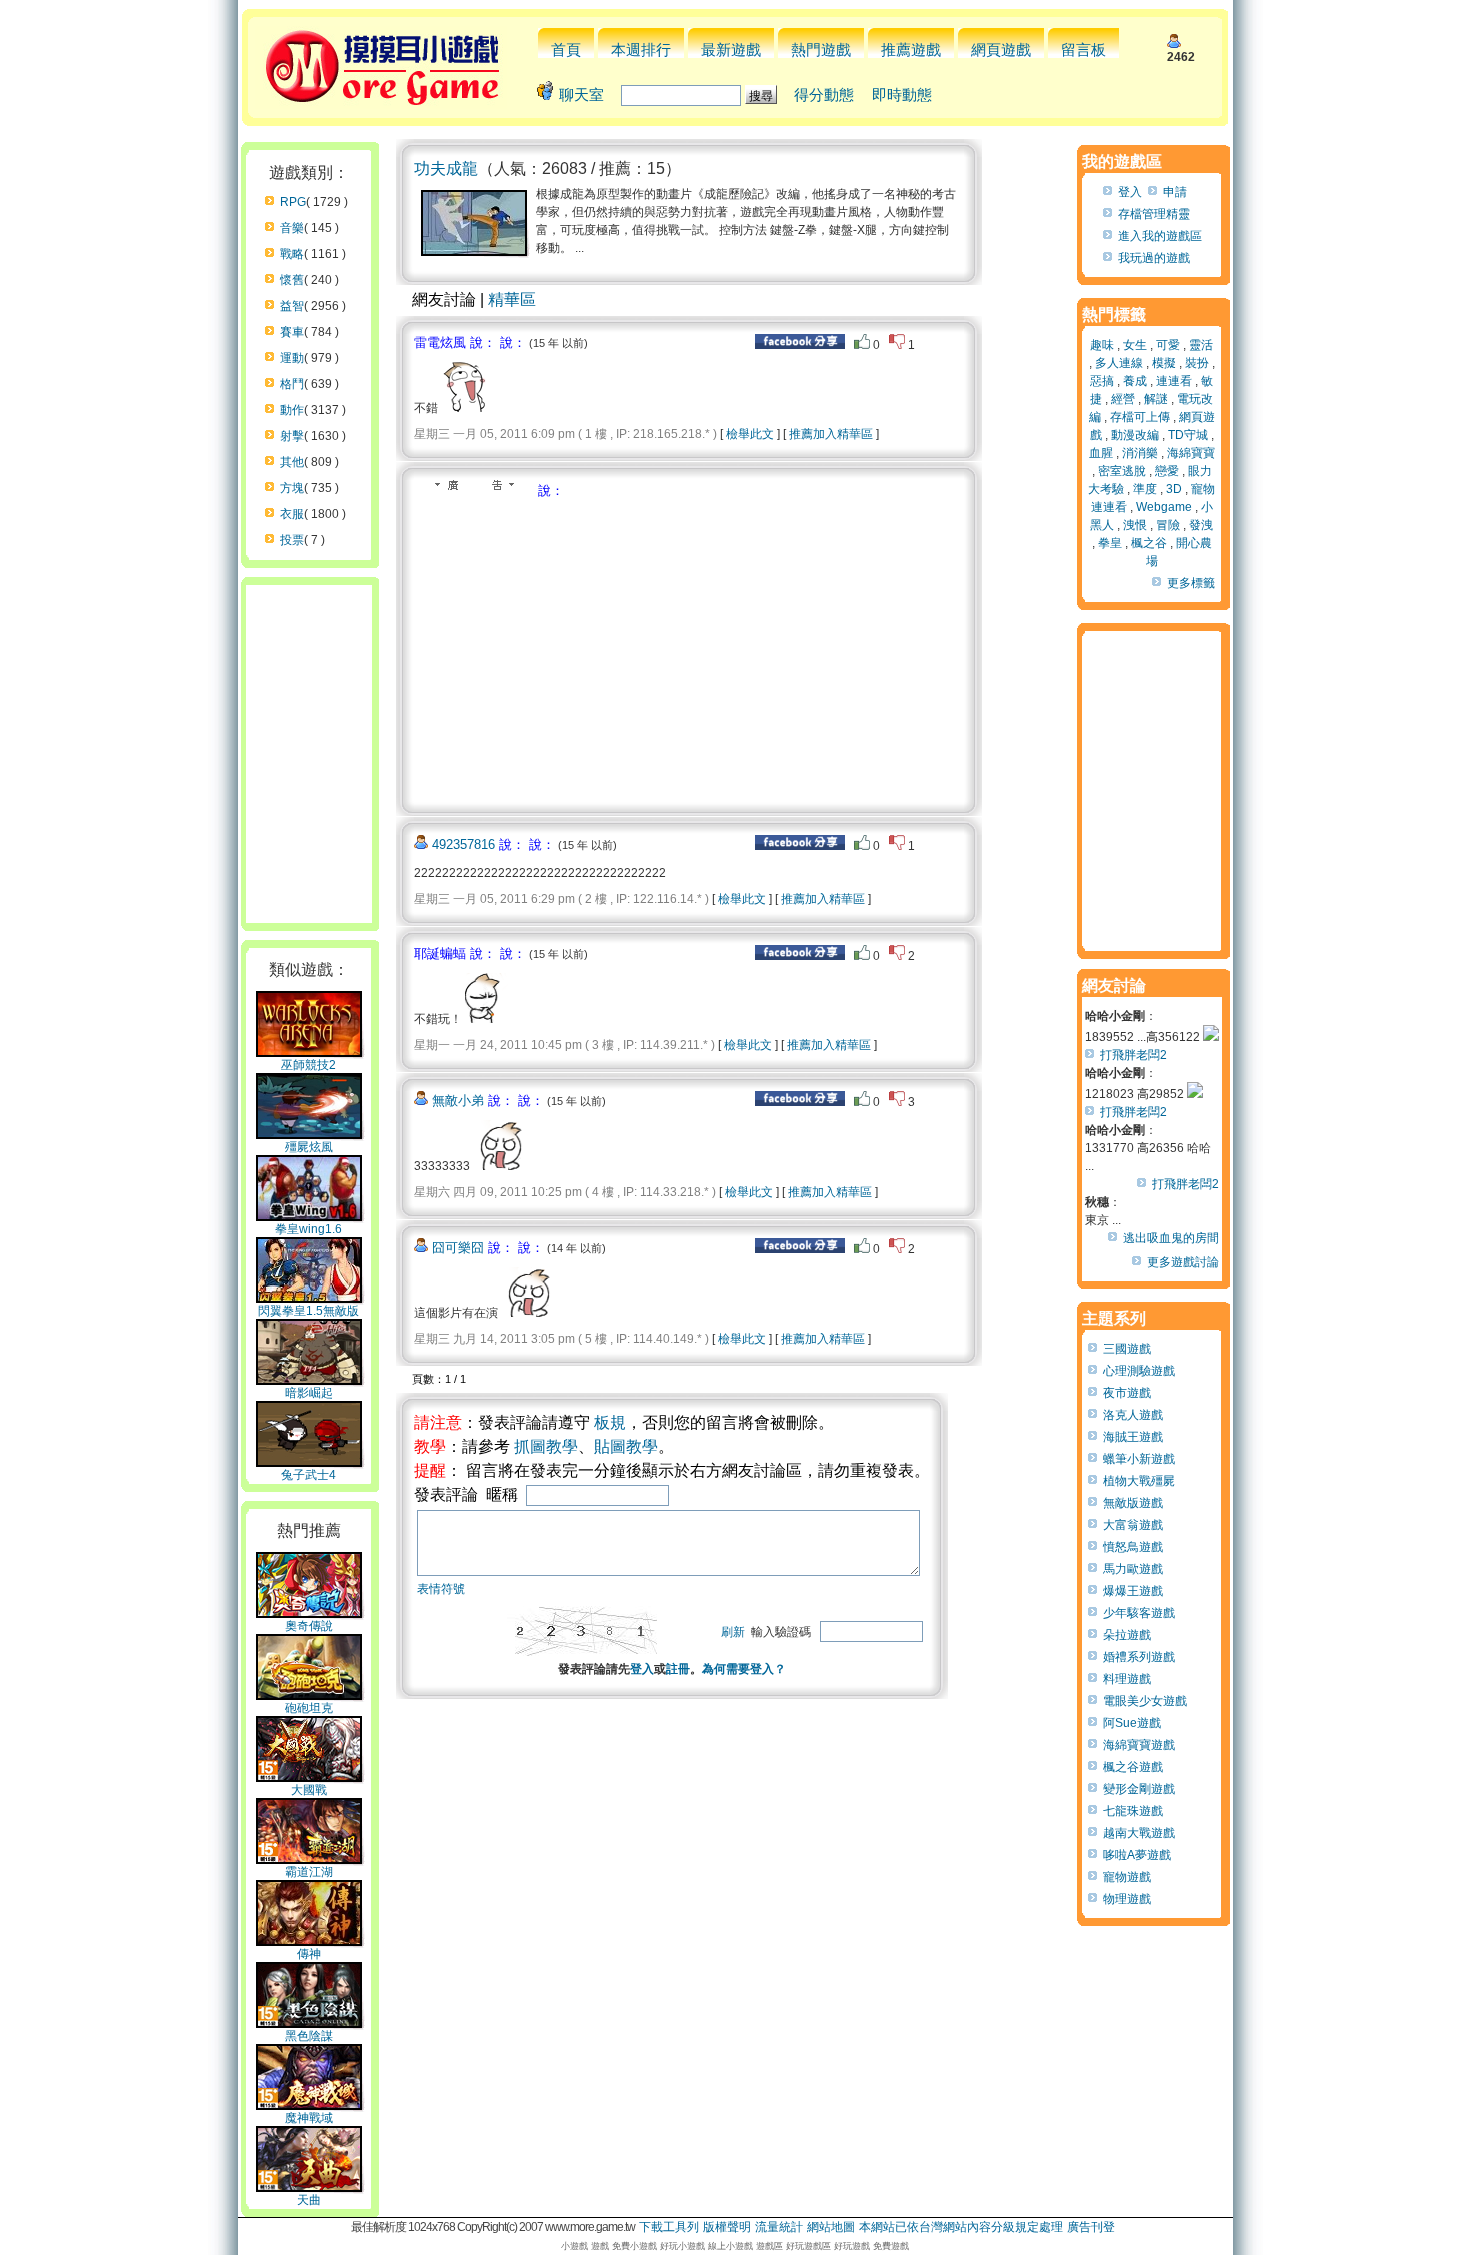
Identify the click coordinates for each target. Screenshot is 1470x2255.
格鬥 (292, 384)
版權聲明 (727, 2227)
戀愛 (1167, 471)
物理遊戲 (1127, 1899)
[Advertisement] (582, 650)
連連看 (1174, 381)
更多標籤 (1191, 583)
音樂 (292, 228)
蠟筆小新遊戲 (1139, 1459)
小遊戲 (574, 2246)
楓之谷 (1149, 543)
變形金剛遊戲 (1139, 1789)
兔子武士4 (308, 1475)
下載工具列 (669, 2227)
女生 (1135, 345)
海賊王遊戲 (1133, 1437)
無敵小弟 (458, 1100)
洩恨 (1135, 525)
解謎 (1156, 399)
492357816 (463, 844)
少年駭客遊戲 (1139, 1613)
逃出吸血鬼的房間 (1171, 1238)
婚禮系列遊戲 (1139, 1657)
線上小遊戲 (730, 2246)
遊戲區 (769, 2246)
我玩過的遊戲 (1154, 258)
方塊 (292, 488)
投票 (292, 540)
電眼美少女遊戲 (1145, 1701)
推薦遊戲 (911, 49)
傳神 (309, 1954)
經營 (1123, 399)
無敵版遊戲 (1133, 1503)
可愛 (1168, 345)
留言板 (1083, 49)
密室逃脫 (1122, 471)
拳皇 (1110, 543)
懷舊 (292, 280)
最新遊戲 (731, 49)
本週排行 (641, 49)
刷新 (733, 1632)
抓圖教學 (546, 1446)
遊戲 (600, 2246)
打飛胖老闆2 (1133, 1055)
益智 (292, 306)
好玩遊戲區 (808, 2246)
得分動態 (824, 94)
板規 (610, 1422)
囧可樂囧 (458, 1247)
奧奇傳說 (309, 1626)
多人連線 (1119, 363)
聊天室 (581, 94)
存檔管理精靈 (1154, 214)
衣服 (292, 514)
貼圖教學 (626, 1446)
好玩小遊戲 (682, 2246)
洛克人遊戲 (1133, 1415)
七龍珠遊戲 (1133, 1811)
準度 (1145, 489)
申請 (1175, 192)
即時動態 (902, 94)
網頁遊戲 (1001, 49)
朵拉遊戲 (1127, 1635)
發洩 (1201, 525)
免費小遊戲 (634, 2246)
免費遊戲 (891, 2246)
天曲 (309, 2200)
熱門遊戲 (821, 49)
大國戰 (309, 1790)
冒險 (1168, 525)
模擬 (1164, 363)
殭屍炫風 (309, 1147)
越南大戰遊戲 (1139, 1833)
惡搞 (1102, 381)
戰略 (292, 254)
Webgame (1164, 507)
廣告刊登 (1091, 2227)
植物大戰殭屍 (1139, 1481)
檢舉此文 (750, 434)
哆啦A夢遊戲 (1137, 1855)
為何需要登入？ (744, 1669)
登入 (642, 1669)
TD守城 (1188, 435)
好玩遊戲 (852, 2246)
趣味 (1102, 345)
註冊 (678, 1669)
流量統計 (779, 2227)
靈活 (1201, 345)
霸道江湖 (309, 1872)
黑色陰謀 (309, 2036)
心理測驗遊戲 (1139, 1371)
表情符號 (441, 1589)
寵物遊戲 (1127, 1877)
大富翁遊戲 (1133, 1525)
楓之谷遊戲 (1133, 1767)
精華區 (512, 299)
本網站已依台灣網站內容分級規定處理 (961, 2227)
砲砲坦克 (309, 1708)
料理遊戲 (1127, 1679)
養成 (1135, 381)
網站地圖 (831, 2227)
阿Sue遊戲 (1132, 1723)
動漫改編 (1135, 435)
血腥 (1101, 453)
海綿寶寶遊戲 (1139, 1745)
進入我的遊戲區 (1160, 236)
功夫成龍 (446, 168)
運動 (292, 358)
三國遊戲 (1127, 1349)
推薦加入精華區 (831, 434)
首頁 (566, 49)
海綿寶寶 (1191, 453)
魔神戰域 (309, 2118)
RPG (293, 202)
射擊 (292, 436)
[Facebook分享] (800, 345)
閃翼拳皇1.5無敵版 (308, 1311)
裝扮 (1197, 363)
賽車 (292, 332)
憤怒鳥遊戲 (1133, 1547)
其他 (292, 462)
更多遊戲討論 (1183, 1262)
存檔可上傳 (1140, 417)
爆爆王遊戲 (1133, 1591)
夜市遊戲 (1127, 1393)
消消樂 (1140, 453)
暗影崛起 (309, 1393)
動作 (292, 410)
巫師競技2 (308, 1065)
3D (1174, 489)
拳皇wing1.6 (308, 1229)
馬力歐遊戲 (1133, 1569)
